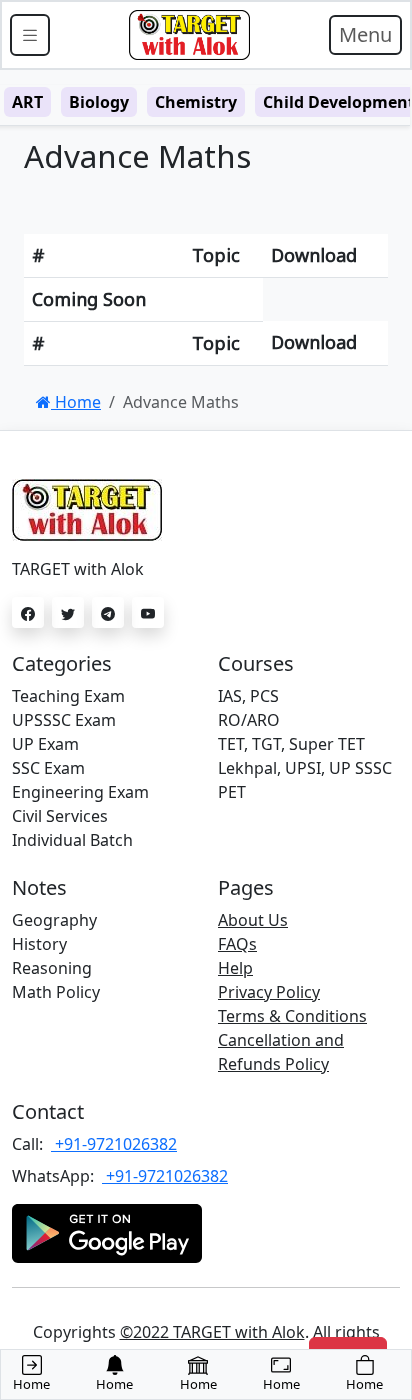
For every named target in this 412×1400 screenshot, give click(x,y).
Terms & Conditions (292, 1016)
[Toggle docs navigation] (30, 35)
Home (76, 402)
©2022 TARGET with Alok (212, 1332)
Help (235, 968)
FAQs (237, 944)
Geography (54, 920)
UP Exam (45, 744)
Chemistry (196, 102)
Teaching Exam (68, 696)
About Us (253, 920)
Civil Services (60, 816)
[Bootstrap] (189, 35)
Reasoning (52, 968)
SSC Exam (48, 768)
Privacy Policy (269, 992)
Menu (365, 34)
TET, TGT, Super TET (291, 744)
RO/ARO (249, 720)
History (39, 944)
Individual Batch (72, 840)
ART (27, 102)
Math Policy (56, 992)
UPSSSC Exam (64, 720)
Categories (62, 663)
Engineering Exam (80, 792)
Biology (99, 102)
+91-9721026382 (114, 1144)
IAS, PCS (248, 696)
